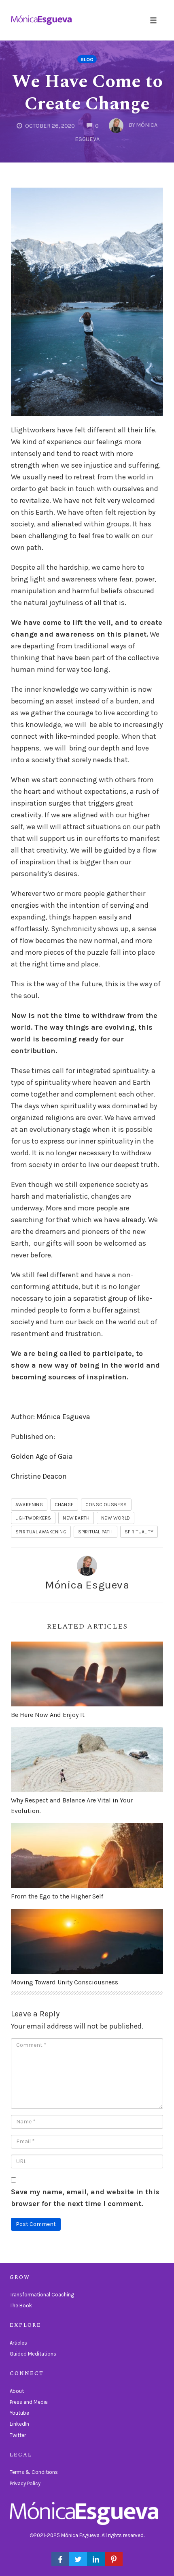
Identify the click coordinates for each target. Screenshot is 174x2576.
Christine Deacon (39, 1476)
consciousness (106, 1505)
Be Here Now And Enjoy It (48, 1715)
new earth (76, 1518)
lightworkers (33, 1518)
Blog (87, 59)
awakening (29, 1505)
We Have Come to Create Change (87, 93)
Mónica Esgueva (63, 1417)
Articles (18, 2343)
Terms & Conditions (34, 2472)
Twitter (18, 2435)
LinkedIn (19, 2424)
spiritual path (95, 1532)
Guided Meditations (33, 2354)
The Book (21, 2306)
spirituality (139, 1532)
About (17, 2391)
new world (116, 1518)
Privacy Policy (25, 2483)
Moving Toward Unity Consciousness (65, 1982)
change (64, 1505)
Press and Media (29, 2402)
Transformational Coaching (42, 2295)
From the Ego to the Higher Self (57, 1896)
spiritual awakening (41, 1532)
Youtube (19, 2413)
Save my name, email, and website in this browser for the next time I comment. (85, 2198)
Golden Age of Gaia (42, 1456)
